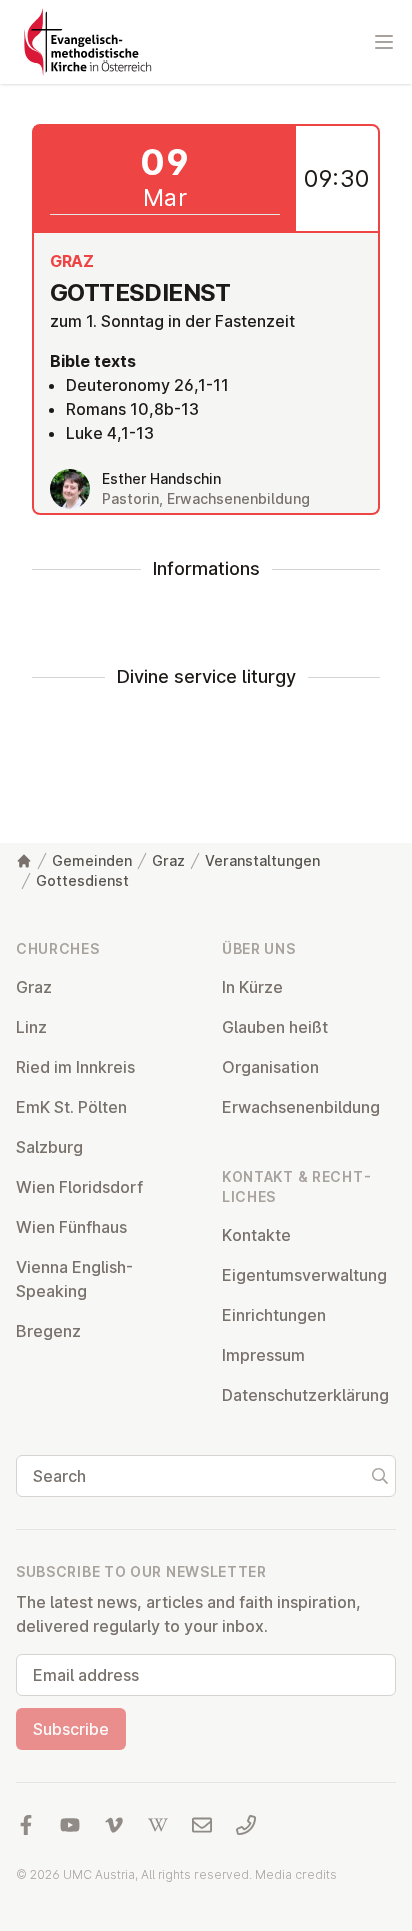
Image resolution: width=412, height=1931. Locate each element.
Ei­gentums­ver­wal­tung (304, 1275)
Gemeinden (92, 860)
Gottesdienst (82, 880)
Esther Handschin (161, 478)
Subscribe (71, 1729)
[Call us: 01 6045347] (246, 1825)
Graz (168, 860)
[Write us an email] (202, 1825)
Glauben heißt (275, 1027)
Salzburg (49, 1147)
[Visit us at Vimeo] (114, 1825)
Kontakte (256, 1235)
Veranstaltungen (262, 860)
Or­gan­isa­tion (270, 1067)
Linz (31, 1027)
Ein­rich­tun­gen (274, 1315)
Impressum (263, 1355)
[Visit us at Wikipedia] (158, 1825)
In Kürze (252, 987)
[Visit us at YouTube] (70, 1825)
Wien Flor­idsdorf (79, 1187)
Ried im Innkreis (75, 1067)
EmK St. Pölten (71, 1107)
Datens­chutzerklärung (305, 1395)
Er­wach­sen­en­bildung (301, 1107)
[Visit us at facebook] (26, 1825)
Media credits (296, 1874)
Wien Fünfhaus (71, 1227)
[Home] (24, 861)
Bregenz (48, 1331)
